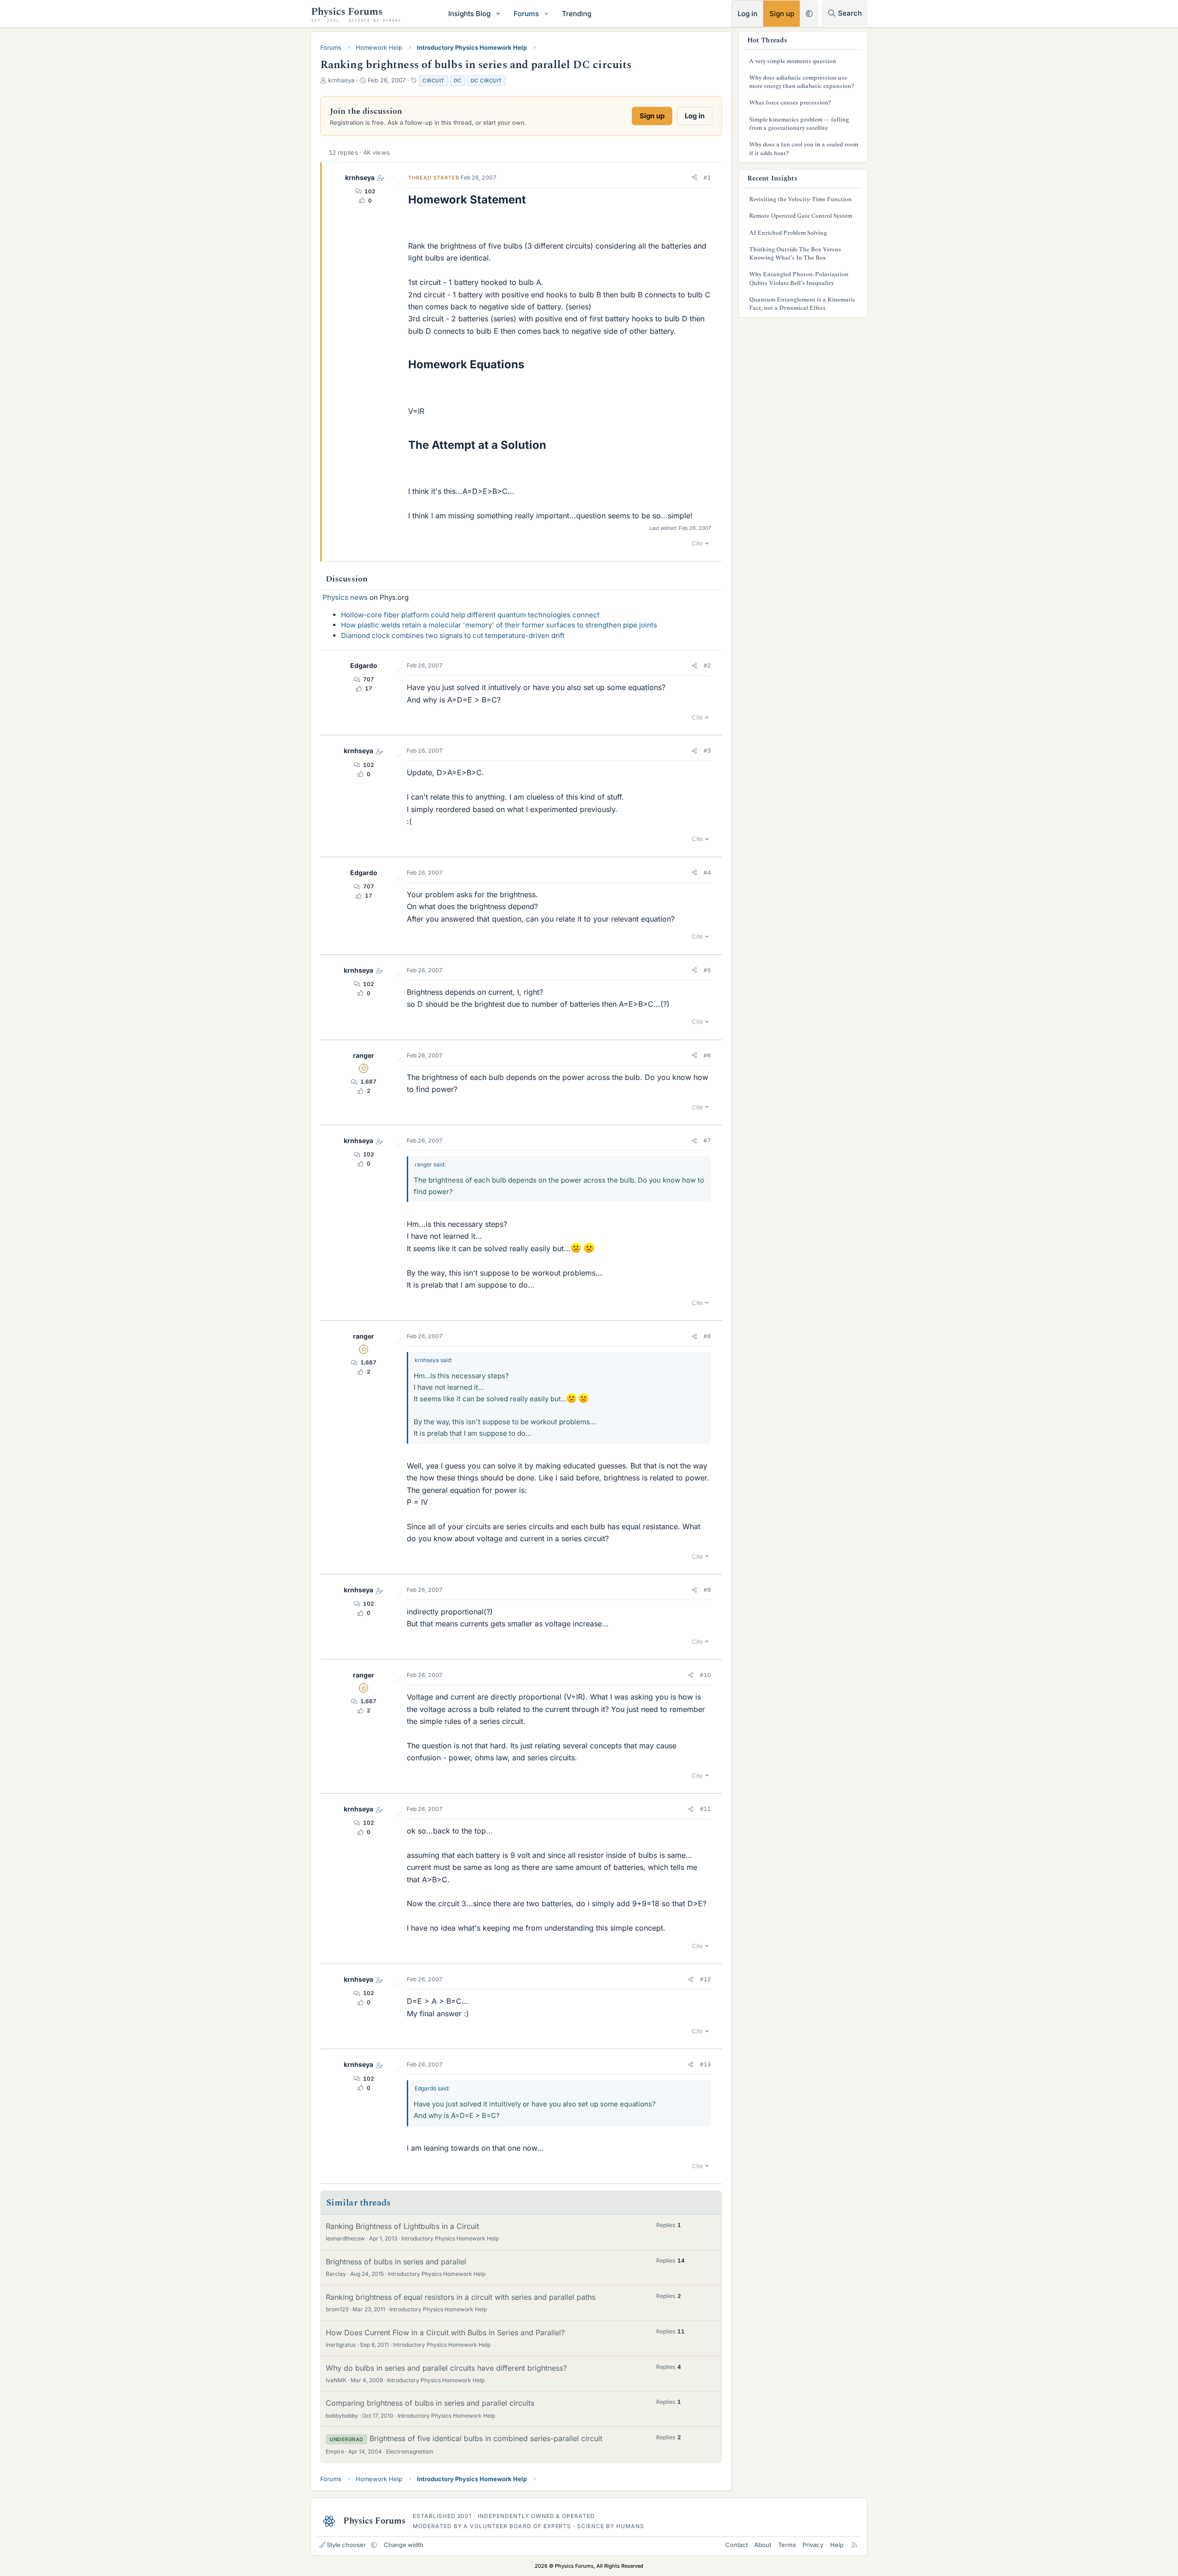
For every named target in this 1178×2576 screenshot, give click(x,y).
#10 (705, 1675)
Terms (787, 2545)
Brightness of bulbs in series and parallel (396, 2262)
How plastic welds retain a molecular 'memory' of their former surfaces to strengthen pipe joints (499, 625)
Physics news (345, 597)
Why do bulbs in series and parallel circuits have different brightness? (446, 2368)
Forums (526, 14)
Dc (458, 81)
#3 (707, 751)
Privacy (813, 2545)
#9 (707, 1590)
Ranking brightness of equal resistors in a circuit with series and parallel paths (461, 2297)
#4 (707, 873)
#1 (707, 177)
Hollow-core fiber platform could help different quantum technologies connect (470, 615)
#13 (705, 2064)
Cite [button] (697, 543)
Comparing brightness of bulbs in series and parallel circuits (430, 2403)
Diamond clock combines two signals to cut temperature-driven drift (453, 635)
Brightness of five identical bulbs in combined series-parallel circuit (486, 2438)
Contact (736, 2545)
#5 (707, 970)
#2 (707, 665)
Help (837, 2545)
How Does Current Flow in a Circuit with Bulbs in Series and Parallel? (445, 2332)
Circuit (433, 81)
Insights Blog (469, 14)
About (763, 2545)
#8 (707, 1336)
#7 (707, 1140)
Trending (577, 14)
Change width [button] (404, 2545)
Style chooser (346, 2545)
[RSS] (854, 2545)
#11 (705, 1809)
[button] (498, 14)
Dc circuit (486, 81)
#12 (705, 1979)
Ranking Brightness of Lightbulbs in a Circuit (402, 2226)
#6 (707, 1055)
